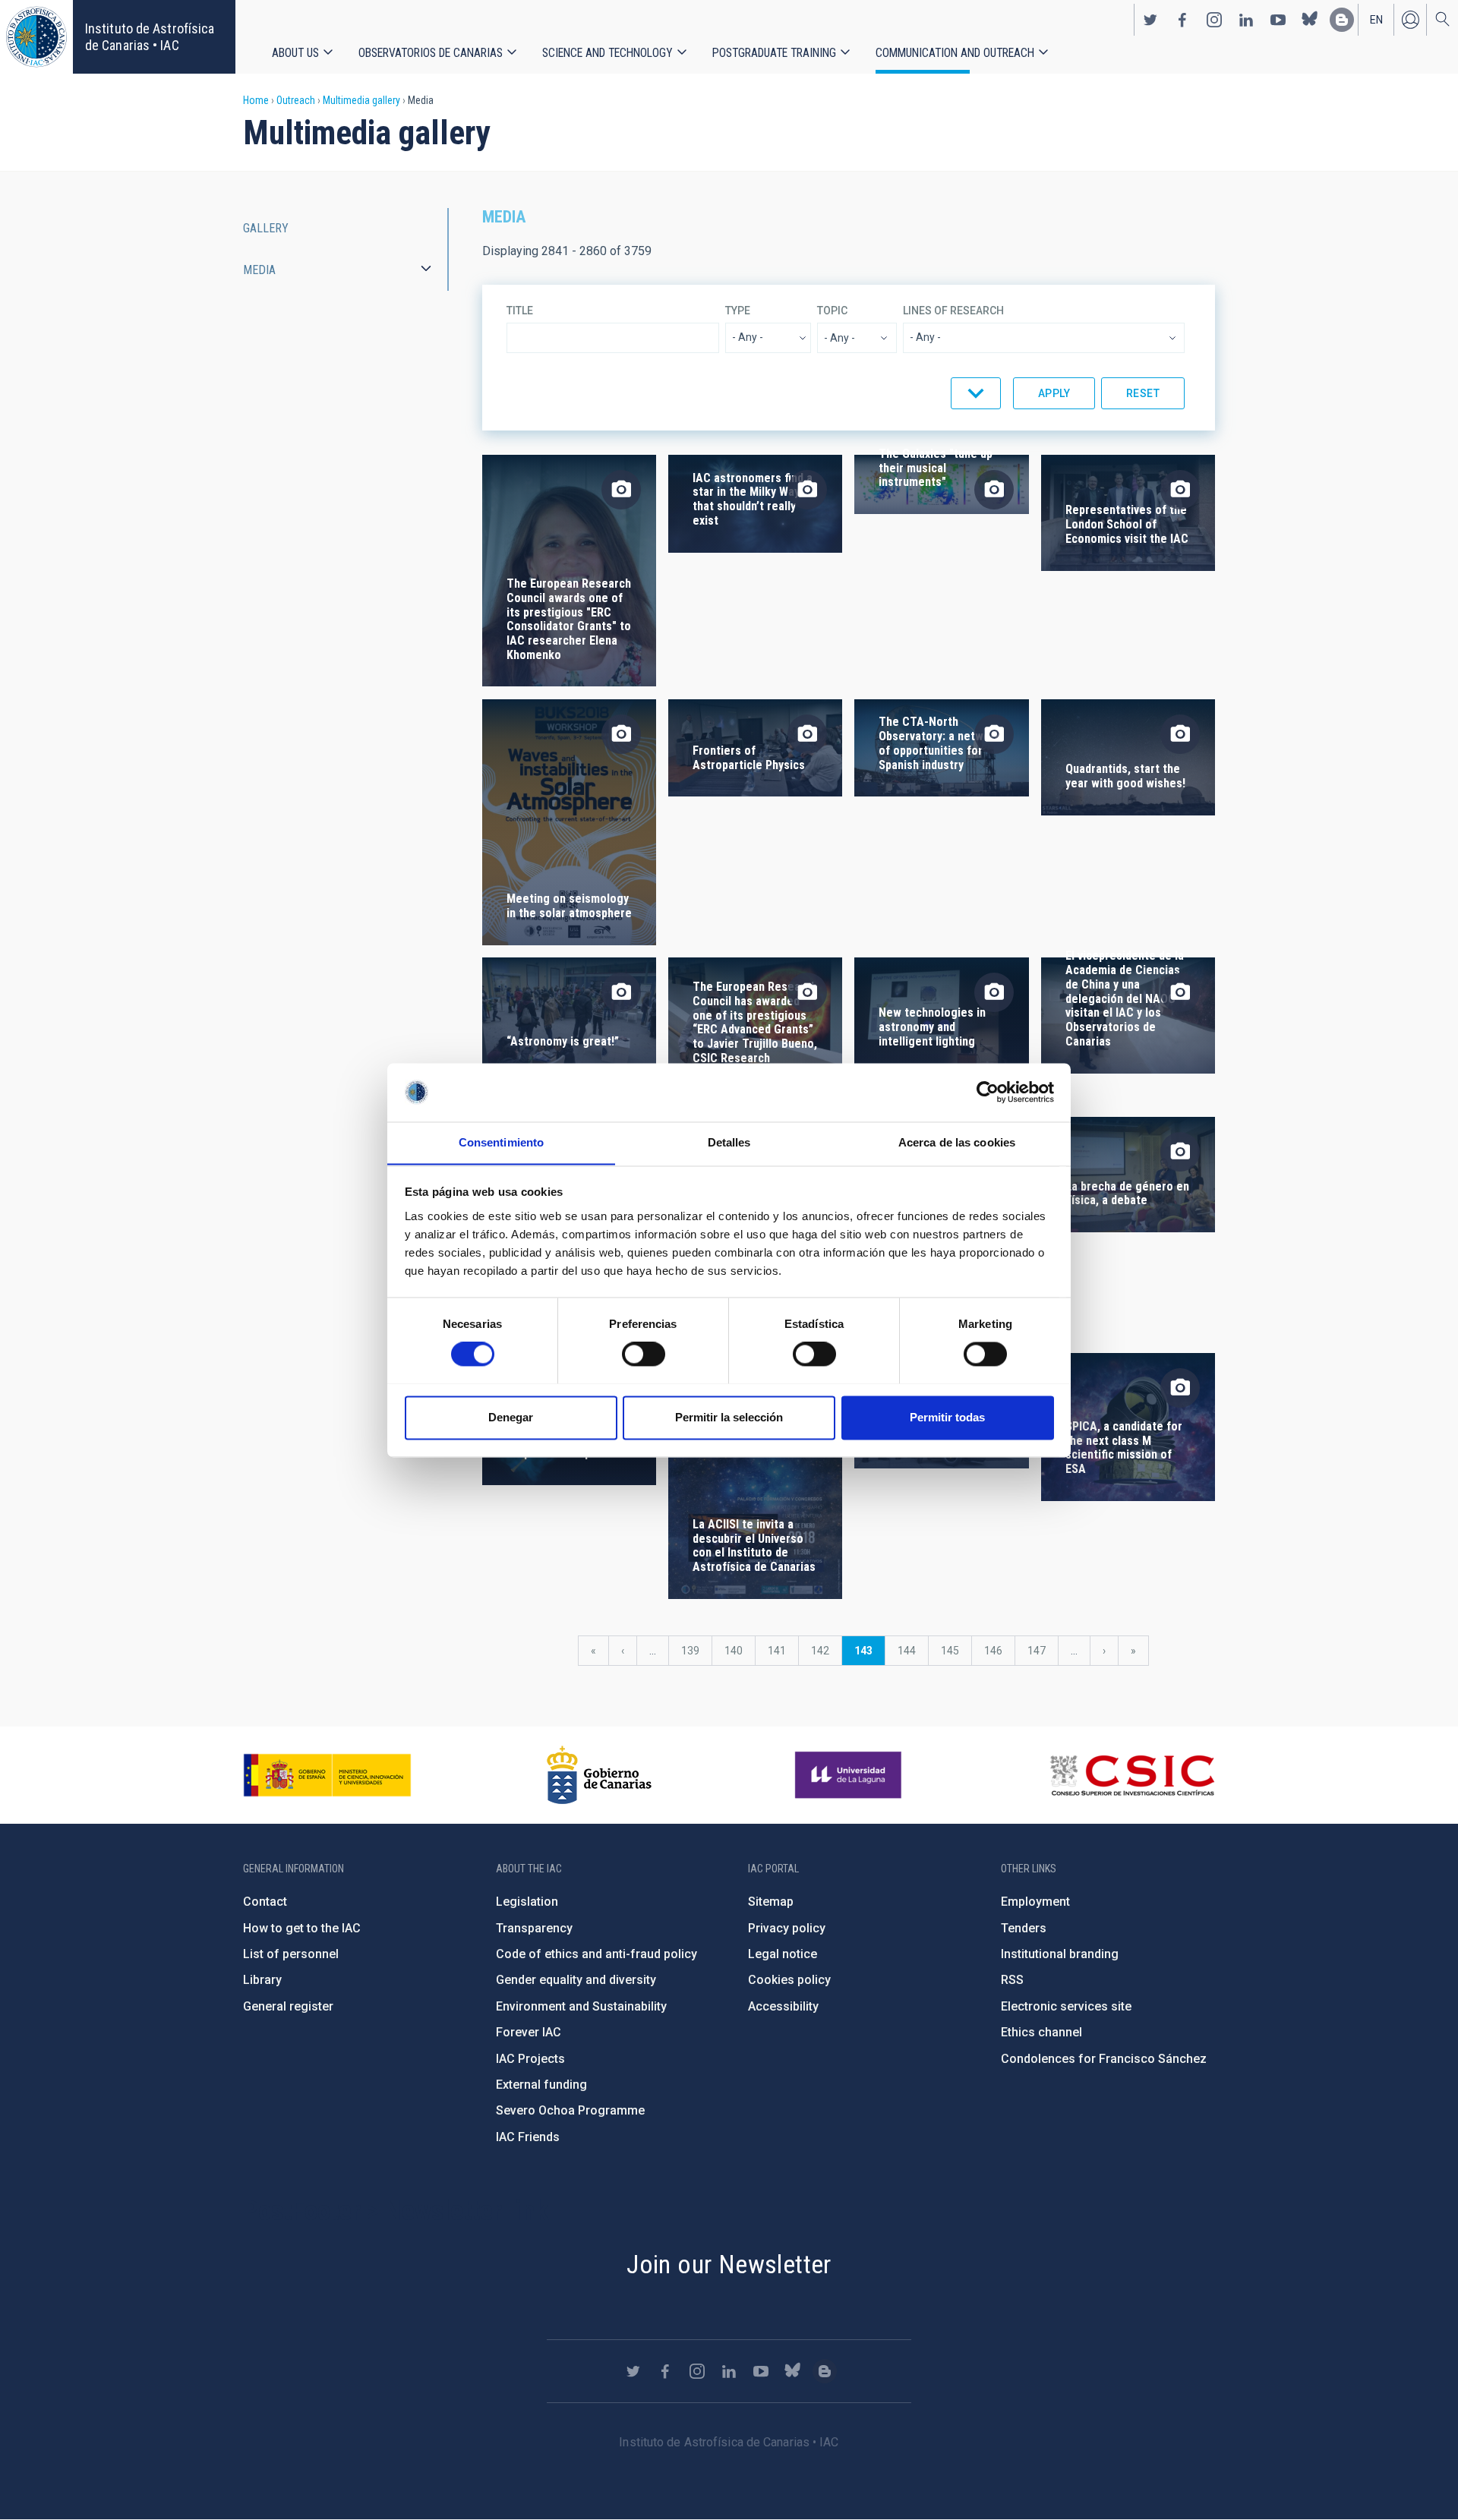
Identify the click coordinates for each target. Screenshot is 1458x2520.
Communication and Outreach (955, 53)
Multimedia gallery (361, 100)
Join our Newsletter (729, 2264)
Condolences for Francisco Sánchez (1104, 2059)
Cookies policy (789, 1980)
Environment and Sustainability (581, 2006)
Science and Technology (607, 53)
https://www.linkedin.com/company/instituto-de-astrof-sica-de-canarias (1246, 20)
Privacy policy (787, 1928)
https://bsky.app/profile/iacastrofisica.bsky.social (1310, 20)
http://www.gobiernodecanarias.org (599, 1775)
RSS (1012, 1980)
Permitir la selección (729, 1417)
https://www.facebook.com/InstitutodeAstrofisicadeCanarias (1182, 20)
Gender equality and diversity (576, 1980)
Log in (1410, 20)
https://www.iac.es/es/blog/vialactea (1342, 20)
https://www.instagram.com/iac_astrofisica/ (1214, 20)
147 (1040, 1651)
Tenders (1024, 1928)
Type (738, 311)
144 (910, 1651)
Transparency (534, 1928)
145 (953, 1651)
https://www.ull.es (850, 1775)
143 (869, 1655)
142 (824, 1651)
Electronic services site (1066, 2006)
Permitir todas (947, 1417)
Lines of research (953, 311)
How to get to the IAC (302, 1928)
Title (520, 311)
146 (997, 1651)
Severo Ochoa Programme (570, 2110)
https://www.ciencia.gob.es (327, 1775)
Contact (265, 1902)
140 (737, 1651)
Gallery (266, 228)
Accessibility (783, 2006)
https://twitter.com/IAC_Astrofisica (1150, 20)
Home (256, 100)
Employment (1035, 1902)
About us (295, 53)
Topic (832, 311)
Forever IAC (529, 2032)
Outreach (296, 100)
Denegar (511, 1417)
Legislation (527, 1902)
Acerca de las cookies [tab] (957, 1142)
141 (780, 1651)
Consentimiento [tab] (501, 1142)
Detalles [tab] (729, 1142)
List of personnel (291, 1954)
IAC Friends (528, 2137)
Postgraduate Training (774, 53)
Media (259, 270)
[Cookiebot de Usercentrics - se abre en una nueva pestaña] (988, 1092)
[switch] (644, 1354)
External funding (541, 2085)
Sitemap (771, 1902)
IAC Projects (530, 2059)
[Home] (36, 37)
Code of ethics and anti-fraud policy (596, 1954)
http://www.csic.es (1132, 1775)
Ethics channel (1041, 2032)
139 (694, 1651)
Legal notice (783, 1954)
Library (262, 1980)
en (1376, 20)
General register (288, 2006)
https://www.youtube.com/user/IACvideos (1278, 20)
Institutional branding (1060, 1954)
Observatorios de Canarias (431, 53)
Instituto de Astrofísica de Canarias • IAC (150, 37)
